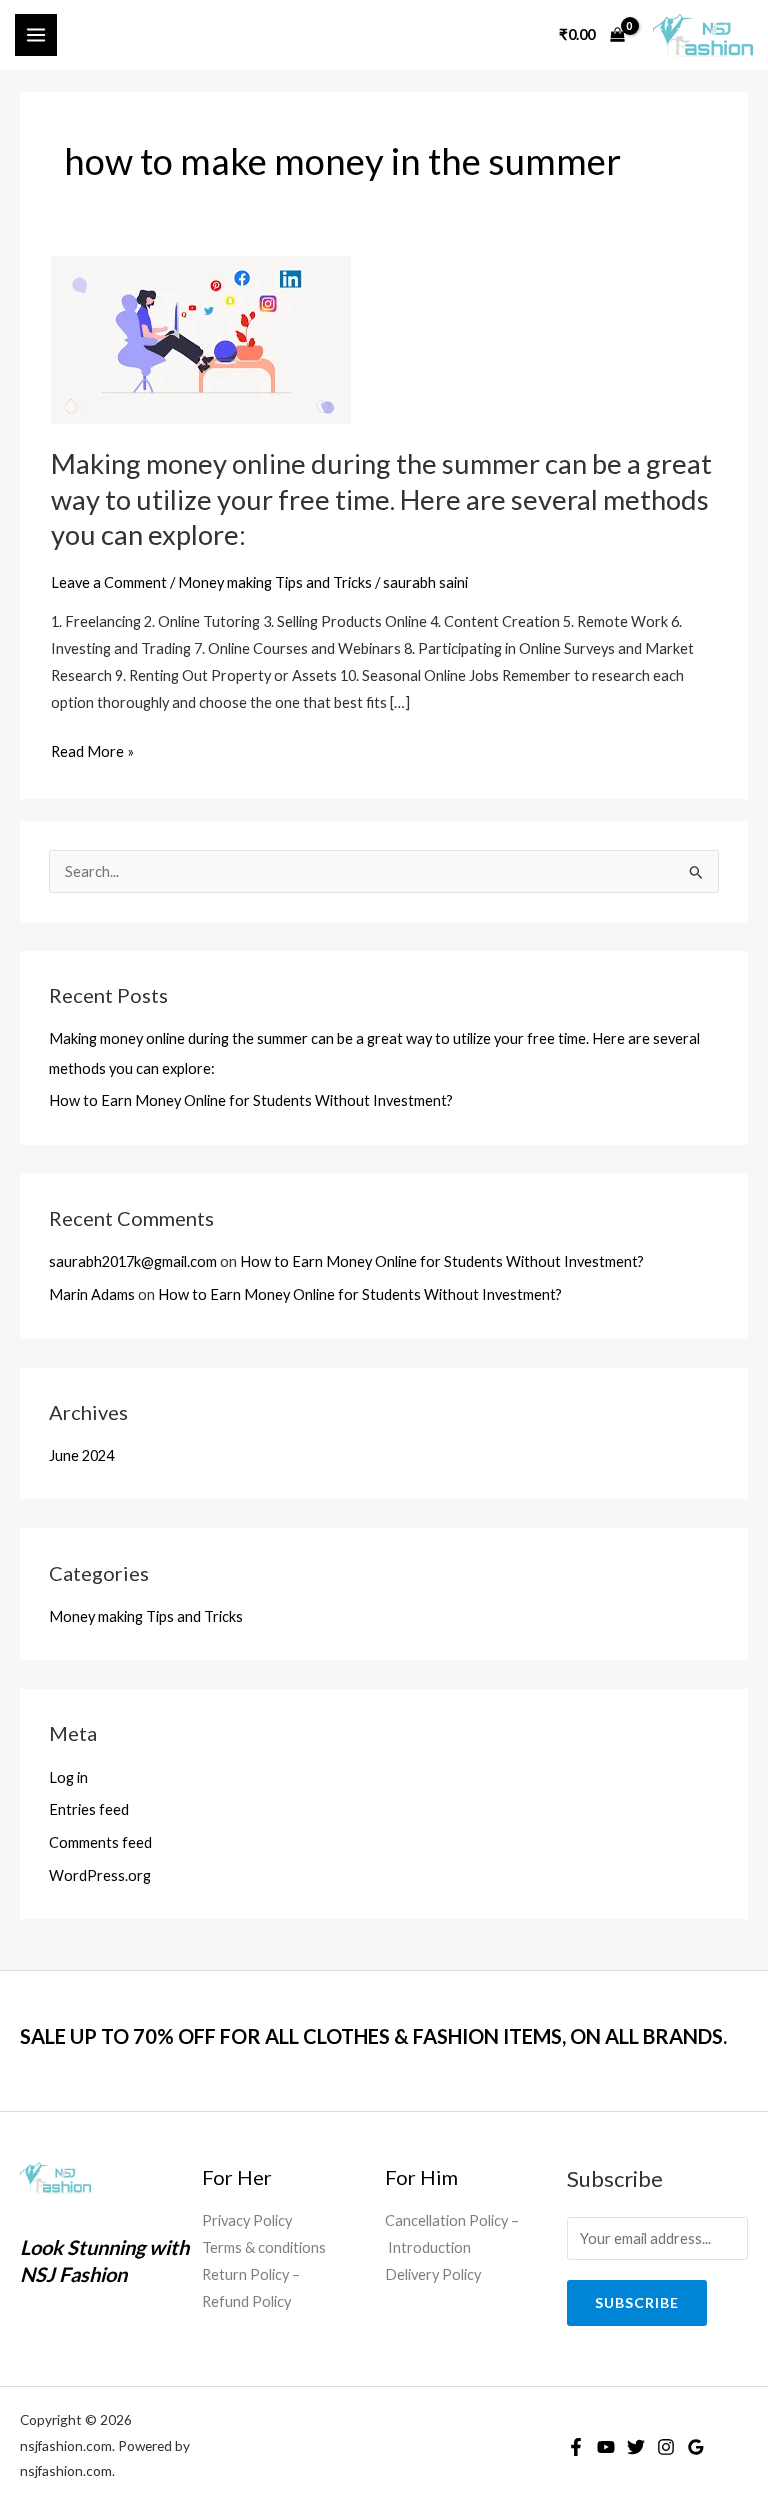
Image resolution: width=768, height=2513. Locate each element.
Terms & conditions (264, 2247)
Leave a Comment (109, 582)
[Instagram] (666, 2447)
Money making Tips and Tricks (146, 1616)
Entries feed (89, 1809)
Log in (68, 1777)
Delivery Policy (433, 2274)
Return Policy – (251, 2274)
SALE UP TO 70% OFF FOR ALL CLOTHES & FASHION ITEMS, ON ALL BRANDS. (373, 2036)
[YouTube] (606, 2447)
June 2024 (81, 1455)
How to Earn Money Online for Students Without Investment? (251, 1100)
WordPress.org (100, 1875)
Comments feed (100, 1842)
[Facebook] (576, 2447)
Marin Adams (92, 1294)
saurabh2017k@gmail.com (133, 1261)
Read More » (92, 751)
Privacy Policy (247, 2220)
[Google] (696, 2447)
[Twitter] (636, 2447)
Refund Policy (246, 2301)
